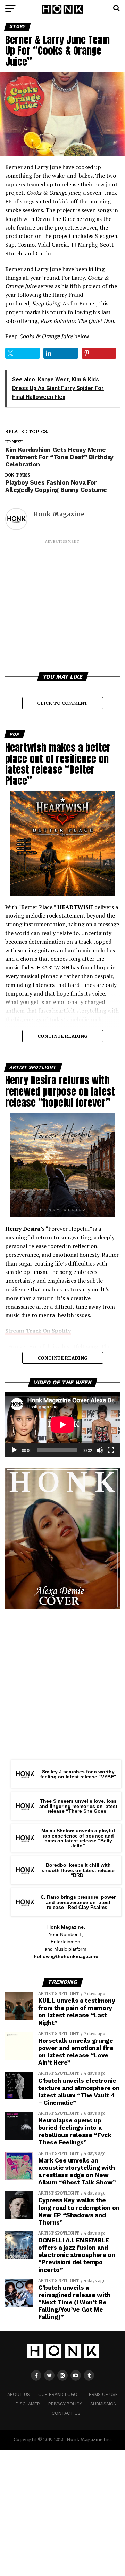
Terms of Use (102, 2394)
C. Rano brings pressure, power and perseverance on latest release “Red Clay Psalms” (78, 1902)
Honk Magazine (59, 514)
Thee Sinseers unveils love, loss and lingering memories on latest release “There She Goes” (78, 1806)
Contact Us (66, 2413)
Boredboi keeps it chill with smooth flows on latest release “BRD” (78, 1870)
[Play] (14, 1450)
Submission (103, 2404)
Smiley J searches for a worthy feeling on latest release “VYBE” (78, 1774)
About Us (19, 2394)
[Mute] (100, 1450)
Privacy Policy (65, 2404)
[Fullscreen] (111, 1450)
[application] (62, 1425)
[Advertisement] (62, 607)
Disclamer (28, 2404)
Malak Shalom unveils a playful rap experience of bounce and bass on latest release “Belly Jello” (78, 1838)
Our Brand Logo (58, 2394)
